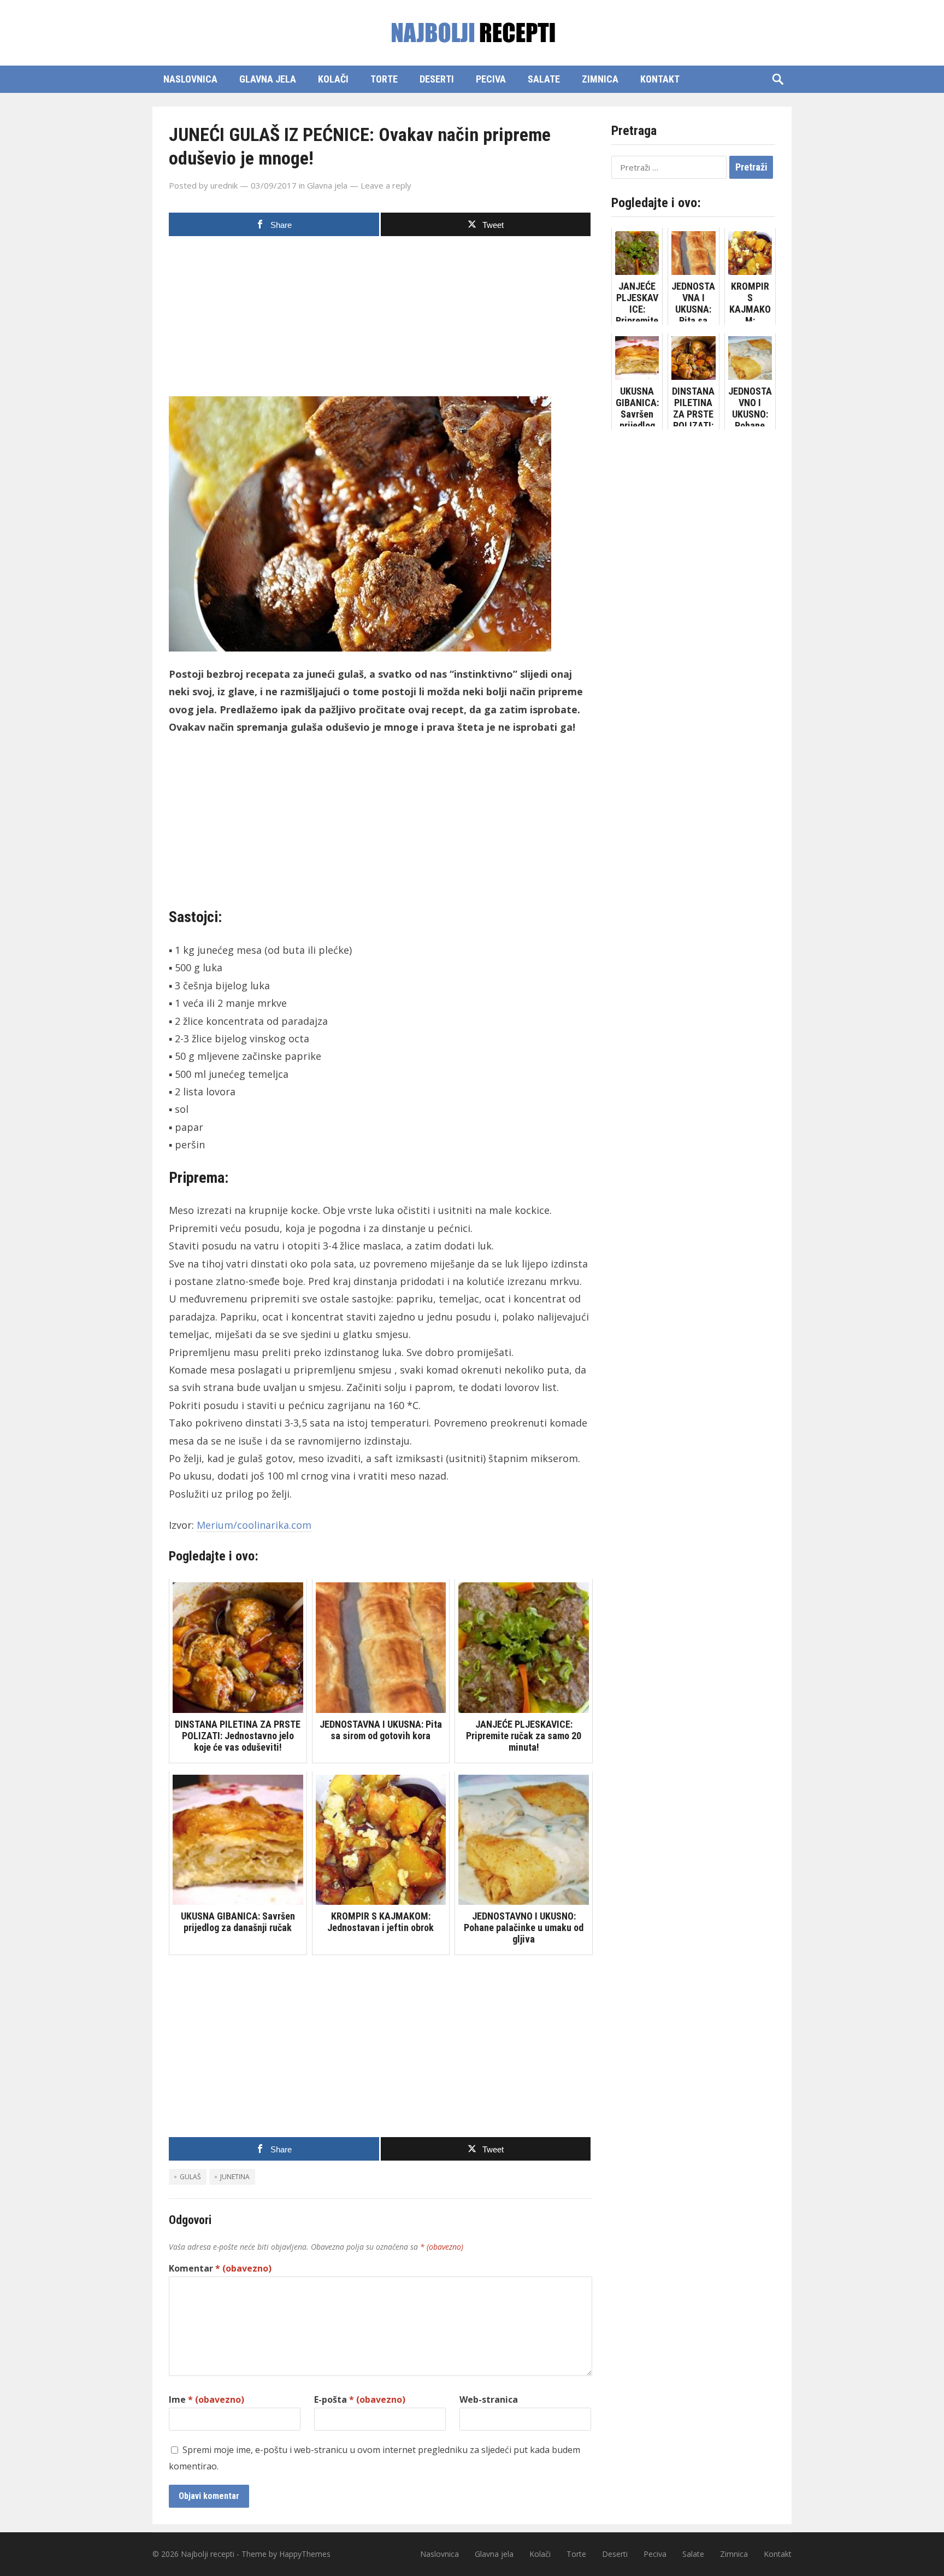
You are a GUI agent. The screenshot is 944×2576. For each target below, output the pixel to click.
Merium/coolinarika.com (254, 1525)
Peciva (491, 79)
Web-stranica (489, 2399)
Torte (384, 79)
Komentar (220, 2268)
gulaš (190, 2177)
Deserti (437, 79)
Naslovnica (190, 79)
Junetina (235, 2177)
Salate (544, 79)
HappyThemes (305, 2554)
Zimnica (600, 79)
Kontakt (660, 79)
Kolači (333, 79)
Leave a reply (386, 185)
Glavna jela (268, 79)
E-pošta (360, 2399)
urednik (224, 185)
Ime (206, 2399)
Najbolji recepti (208, 2554)
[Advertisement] (380, 320)
